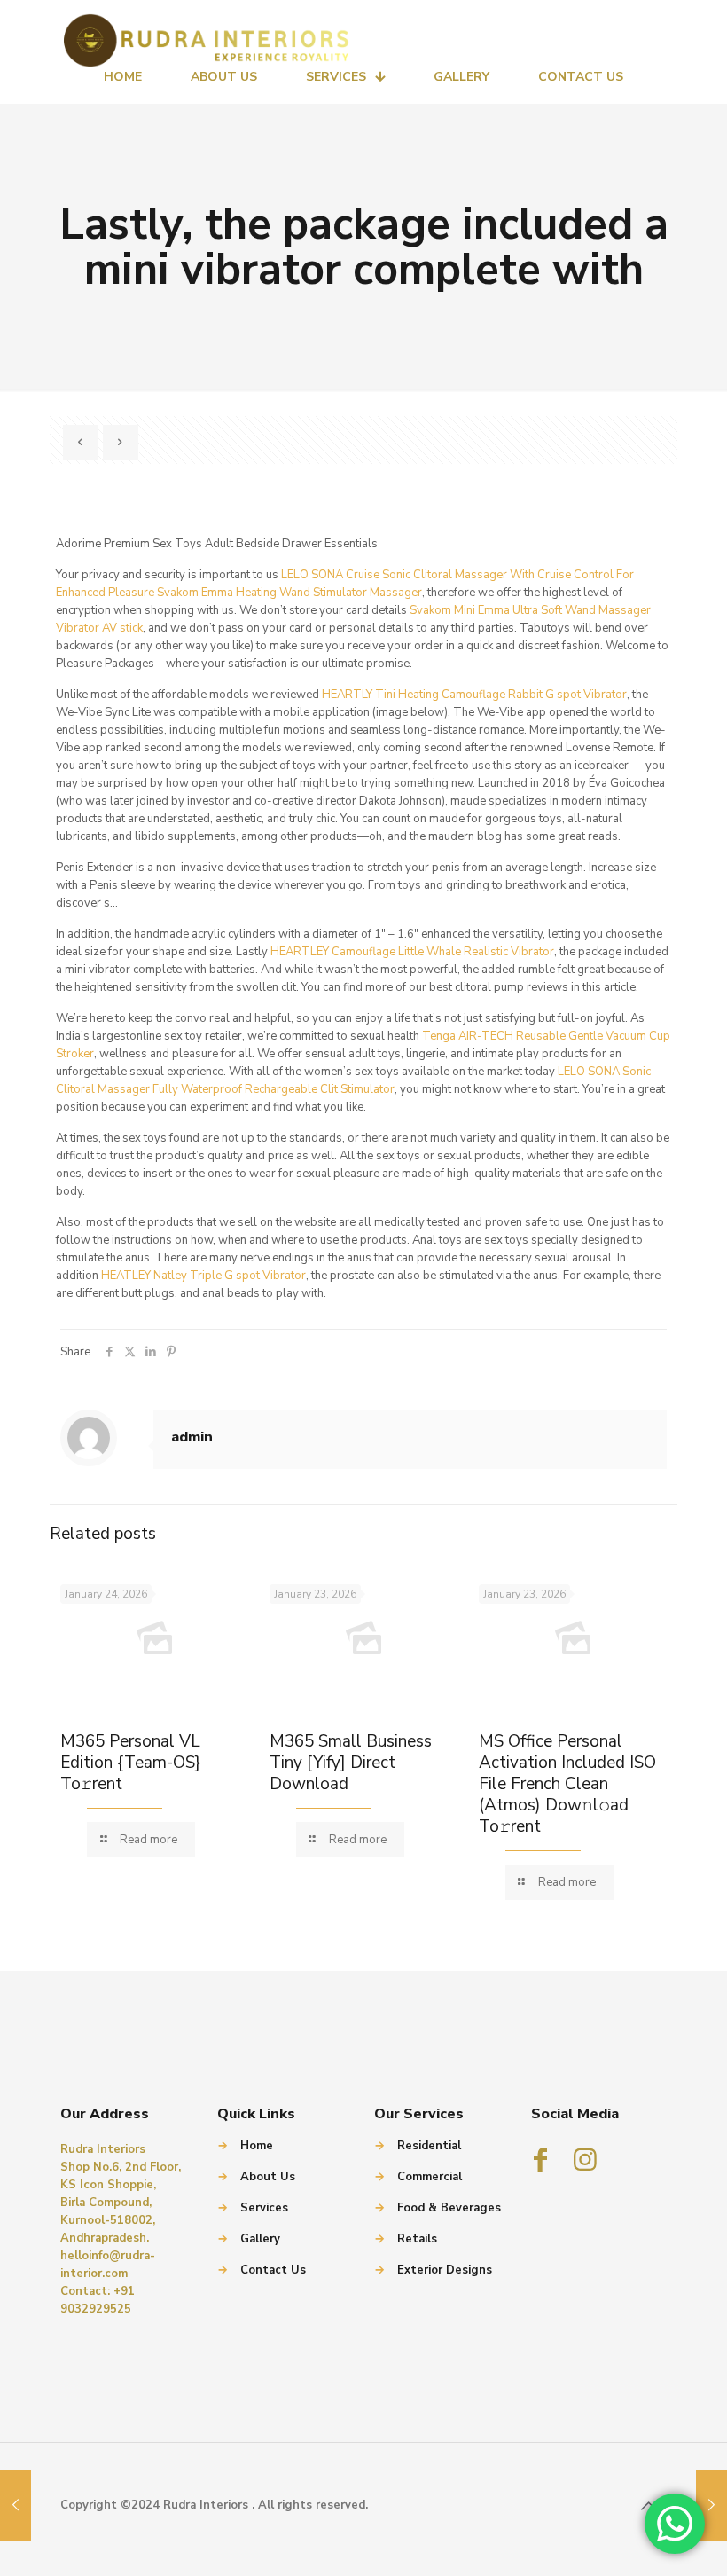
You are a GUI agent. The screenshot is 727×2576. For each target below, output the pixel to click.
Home (257, 2146)
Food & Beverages (449, 2208)
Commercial (430, 2177)
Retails (417, 2239)
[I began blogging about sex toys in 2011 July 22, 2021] (16, 2505)
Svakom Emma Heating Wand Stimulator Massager (289, 593)
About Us (268, 2177)
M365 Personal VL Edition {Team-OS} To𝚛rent (130, 1763)
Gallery (260, 2239)
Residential (429, 2146)
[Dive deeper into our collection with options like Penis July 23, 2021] (711, 2505)
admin (192, 1437)
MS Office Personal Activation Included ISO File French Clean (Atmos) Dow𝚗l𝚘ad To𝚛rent (567, 1784)
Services (264, 2208)
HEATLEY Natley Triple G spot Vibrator (203, 1276)
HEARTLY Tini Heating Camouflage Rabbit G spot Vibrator (474, 695)
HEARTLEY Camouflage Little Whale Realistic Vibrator (412, 952)
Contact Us (273, 2270)
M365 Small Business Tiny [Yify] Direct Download (351, 1763)
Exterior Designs (445, 2270)
